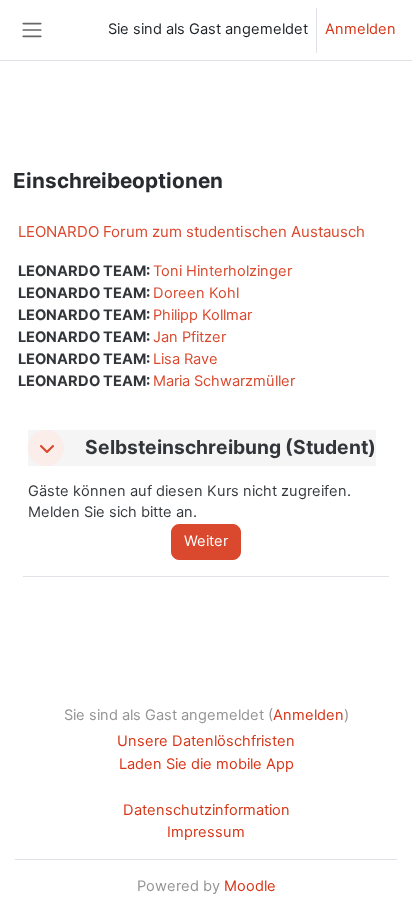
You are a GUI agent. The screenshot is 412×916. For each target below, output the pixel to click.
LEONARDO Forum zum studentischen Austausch (191, 231)
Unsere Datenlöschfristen (206, 741)
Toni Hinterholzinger (222, 271)
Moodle (250, 886)
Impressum (206, 832)
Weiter (206, 541)
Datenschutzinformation (206, 810)
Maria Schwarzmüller (224, 381)
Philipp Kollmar (202, 315)
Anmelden (360, 29)
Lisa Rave (185, 359)
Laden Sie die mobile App (206, 764)
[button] (46, 448)
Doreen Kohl (196, 293)
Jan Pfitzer (189, 337)
